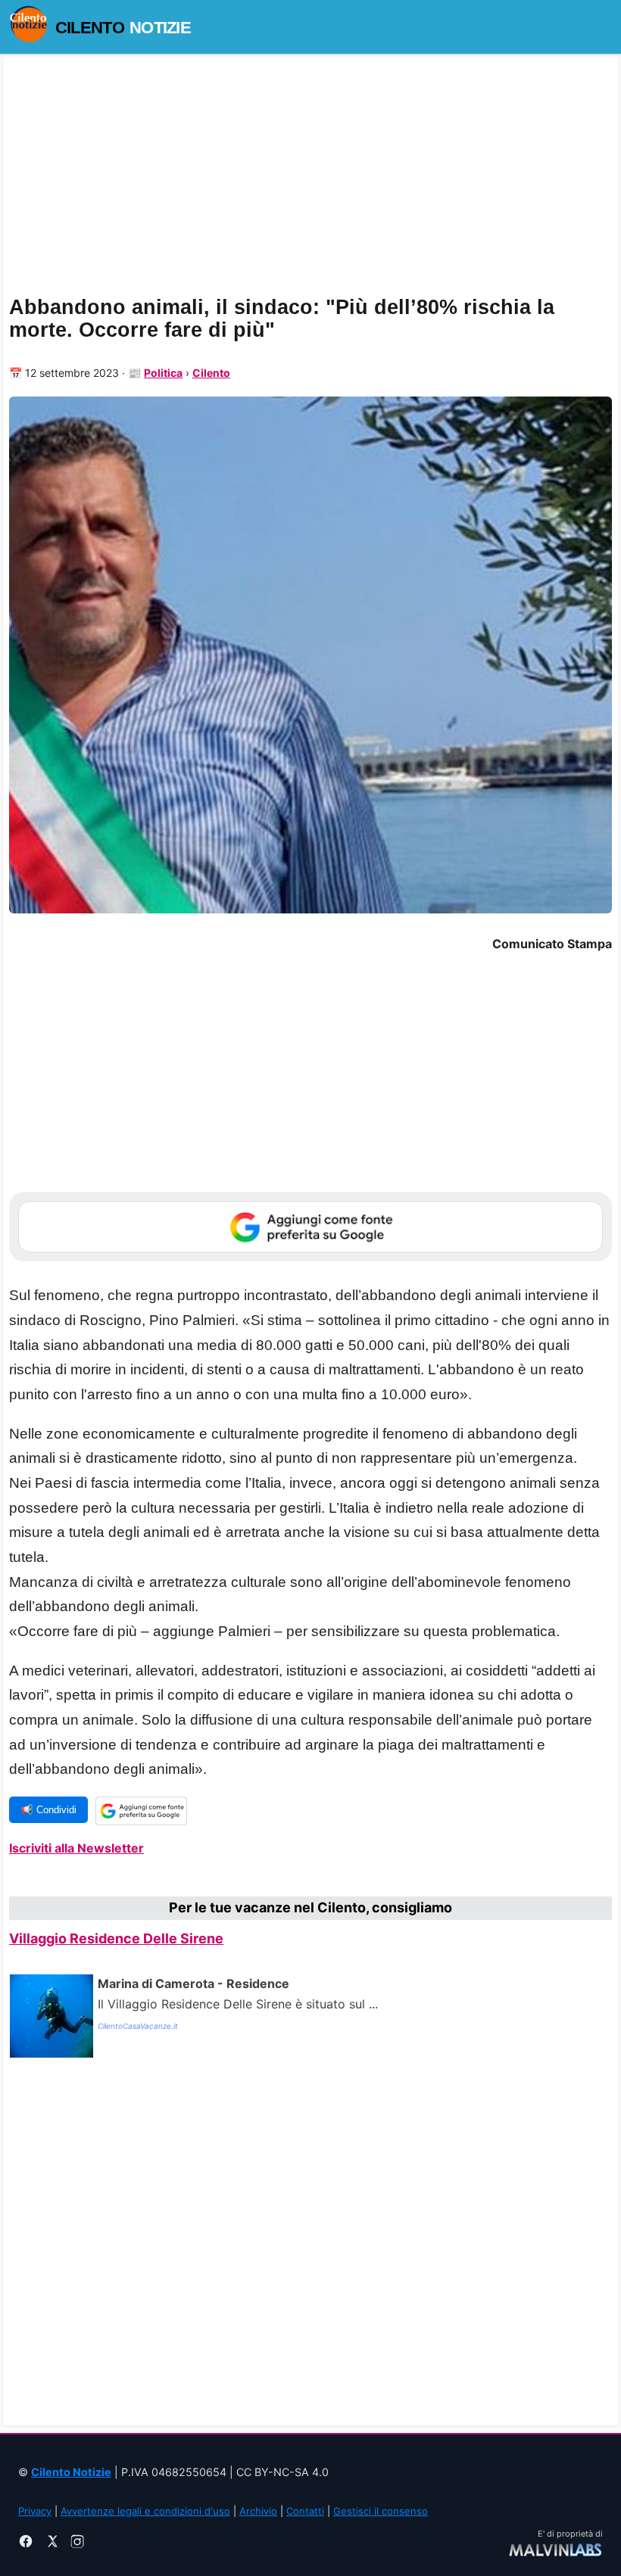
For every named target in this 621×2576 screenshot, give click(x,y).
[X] (51, 2543)
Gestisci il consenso (381, 2511)
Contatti (305, 2511)
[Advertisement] (310, 2239)
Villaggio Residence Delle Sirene (116, 1938)
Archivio (258, 2511)
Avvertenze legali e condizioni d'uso (145, 2511)
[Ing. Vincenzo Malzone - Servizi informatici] (555, 2548)
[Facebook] (26, 2543)
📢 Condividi (48, 1810)
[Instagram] (77, 2543)
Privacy (35, 2511)
